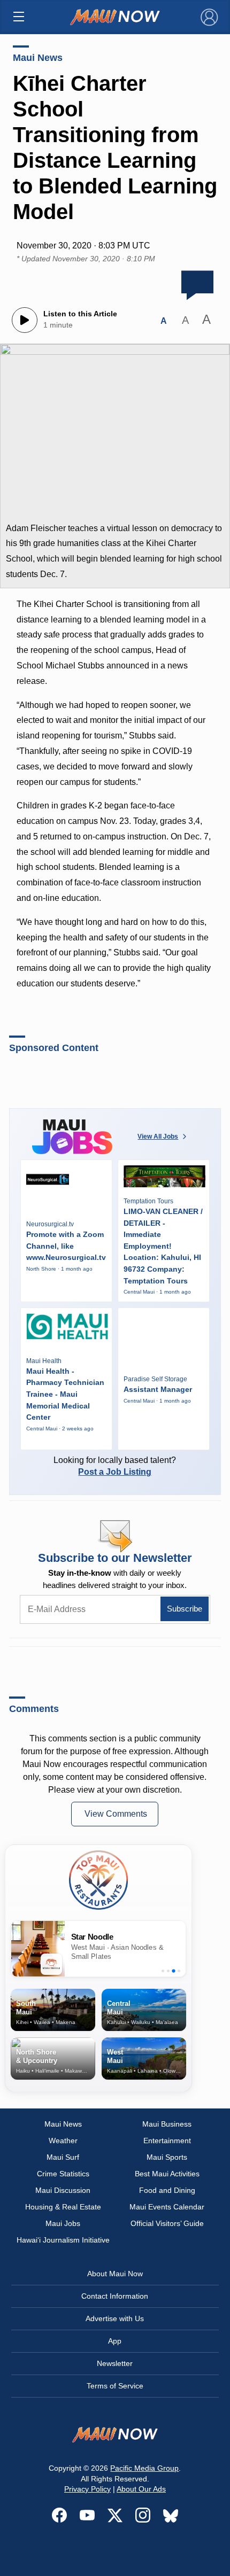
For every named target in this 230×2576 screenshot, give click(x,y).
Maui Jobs (63, 2223)
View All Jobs (158, 1137)
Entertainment (167, 2141)
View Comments (116, 1814)
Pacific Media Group (144, 2468)
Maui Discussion (63, 2190)
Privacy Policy (87, 2489)
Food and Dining (167, 2190)
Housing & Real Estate (63, 2207)
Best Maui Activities (167, 2174)
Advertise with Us (115, 2318)
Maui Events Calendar (167, 2207)
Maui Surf (63, 2157)
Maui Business (167, 2124)
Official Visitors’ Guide (167, 2223)
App (115, 2341)
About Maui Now (115, 2274)
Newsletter (115, 2363)
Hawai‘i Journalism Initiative (63, 2240)
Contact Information (115, 2296)
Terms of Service (115, 2386)
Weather (63, 2141)
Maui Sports (167, 2157)
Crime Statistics (63, 2174)
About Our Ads (141, 2489)
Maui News (38, 58)
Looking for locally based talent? (115, 1466)
